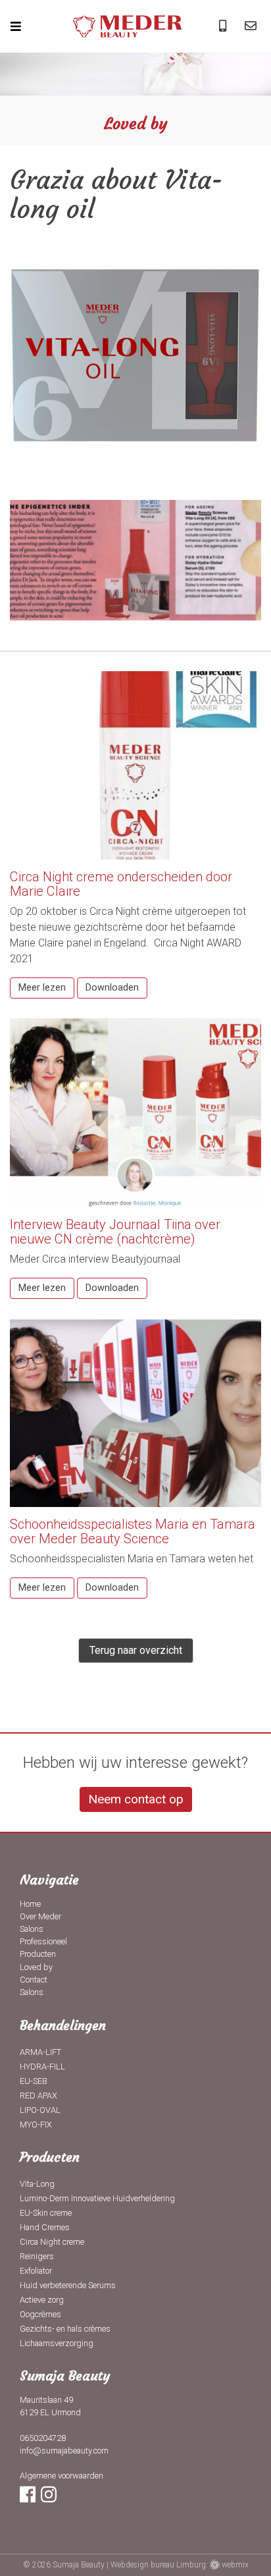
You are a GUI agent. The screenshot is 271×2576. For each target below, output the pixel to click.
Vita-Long (37, 2184)
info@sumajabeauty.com (64, 2451)
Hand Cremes (45, 2227)
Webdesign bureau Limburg (158, 2565)
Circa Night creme (52, 2242)
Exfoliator (36, 2271)
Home (30, 1904)
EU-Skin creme (46, 2213)
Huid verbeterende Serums (68, 2285)
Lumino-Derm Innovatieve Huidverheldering (97, 2198)
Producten (38, 1954)
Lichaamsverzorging (57, 2343)
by (36, 1967)
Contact (34, 1980)
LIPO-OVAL (40, 2110)
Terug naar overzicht (136, 1650)
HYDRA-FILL (42, 2067)
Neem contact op (136, 1799)
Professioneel (43, 1941)
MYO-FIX (36, 2124)
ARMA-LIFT (40, 2052)
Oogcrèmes (40, 2314)
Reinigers (37, 2256)
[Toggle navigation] (23, 26)
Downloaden (112, 988)
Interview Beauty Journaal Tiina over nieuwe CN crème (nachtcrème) (115, 1232)
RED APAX (38, 2096)
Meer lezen (42, 988)
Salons (32, 1929)
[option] (135, 89)
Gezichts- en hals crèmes (65, 2329)
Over (40, 1916)
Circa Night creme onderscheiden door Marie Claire (121, 884)
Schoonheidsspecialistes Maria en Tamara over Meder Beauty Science (133, 1531)
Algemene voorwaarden (62, 2476)
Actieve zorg (42, 2300)
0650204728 (43, 2438)
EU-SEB (34, 2081)
